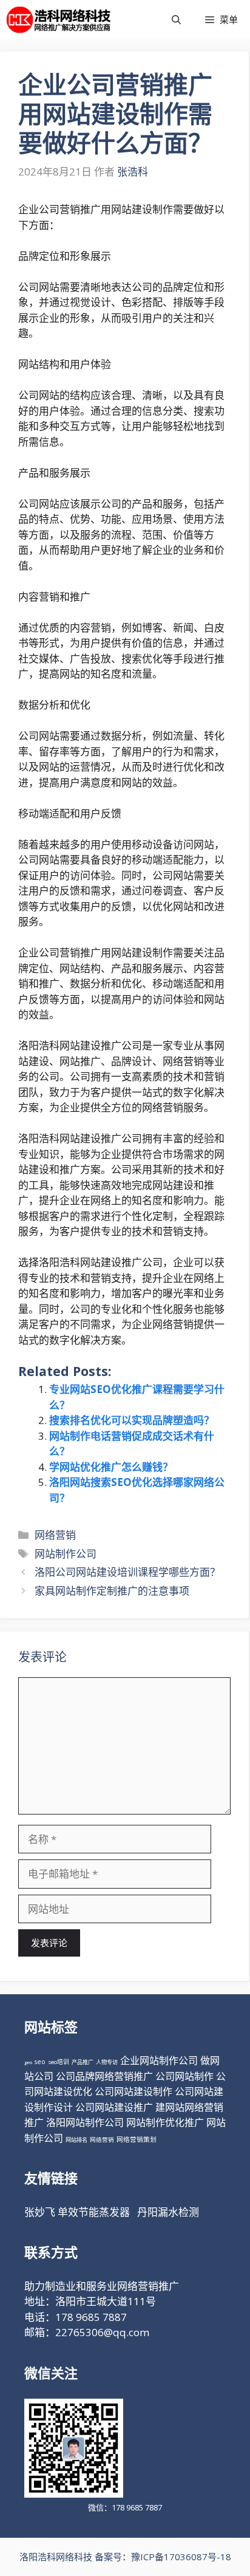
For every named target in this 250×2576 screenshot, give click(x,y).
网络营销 (55, 1535)
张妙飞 (40, 2212)
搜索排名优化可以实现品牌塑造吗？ (132, 1420)
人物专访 (107, 2062)
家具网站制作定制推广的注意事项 (112, 1591)
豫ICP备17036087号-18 (181, 2557)
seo (40, 2062)
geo (28, 2062)
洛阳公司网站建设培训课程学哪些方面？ (127, 1572)
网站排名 (76, 2140)
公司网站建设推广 (114, 2107)
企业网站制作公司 (159, 2060)
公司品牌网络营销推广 (104, 2076)
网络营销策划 (137, 2139)
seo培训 (59, 2062)
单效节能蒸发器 (94, 2212)
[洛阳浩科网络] (59, 20)
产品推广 (83, 2062)
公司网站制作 (184, 2076)
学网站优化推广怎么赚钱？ (111, 1467)
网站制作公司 (66, 1554)
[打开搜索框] (176, 20)
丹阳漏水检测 (168, 2212)
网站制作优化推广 (165, 2122)
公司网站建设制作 (133, 2091)
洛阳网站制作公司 (85, 2122)
